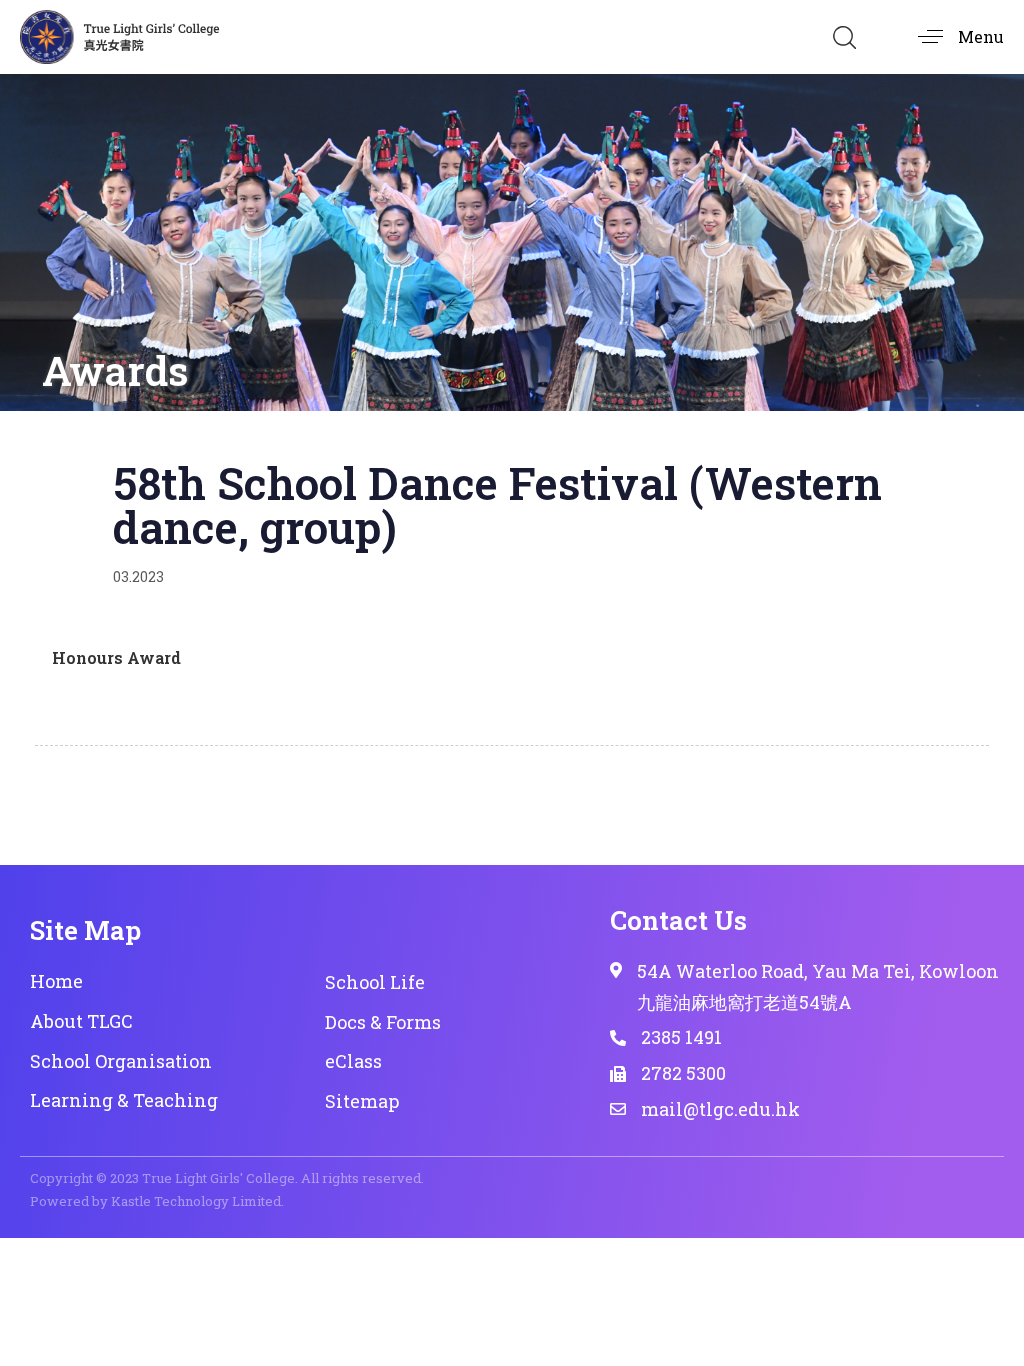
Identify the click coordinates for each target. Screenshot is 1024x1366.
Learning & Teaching (124, 1100)
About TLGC (81, 1021)
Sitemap (362, 1101)
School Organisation (121, 1061)
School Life (375, 982)
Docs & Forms (383, 1022)
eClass (353, 1061)
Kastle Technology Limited (196, 1201)
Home (56, 981)
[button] (844, 37)
